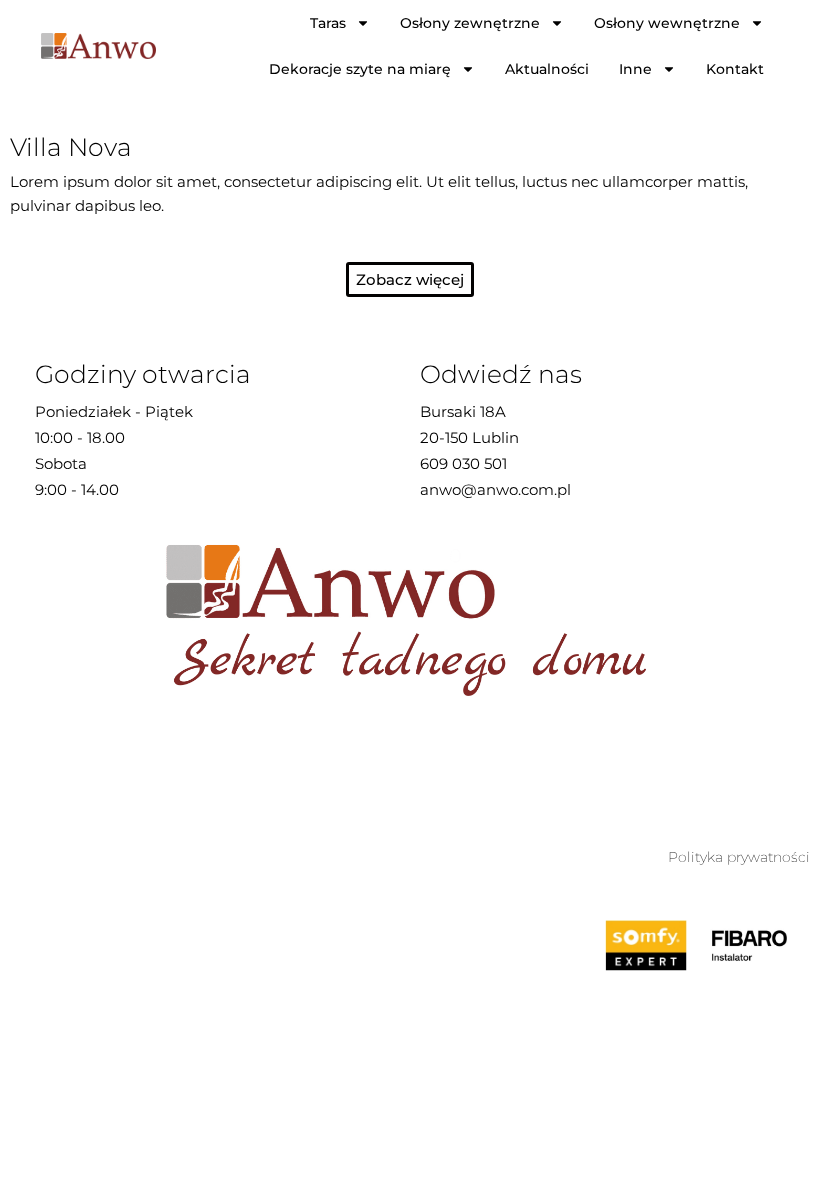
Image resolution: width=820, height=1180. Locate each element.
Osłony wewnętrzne (667, 23)
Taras (328, 23)
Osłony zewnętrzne (470, 23)
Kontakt (735, 69)
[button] (410, 279)
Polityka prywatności (739, 857)
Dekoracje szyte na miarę (360, 69)
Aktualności (547, 69)
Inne (635, 69)
